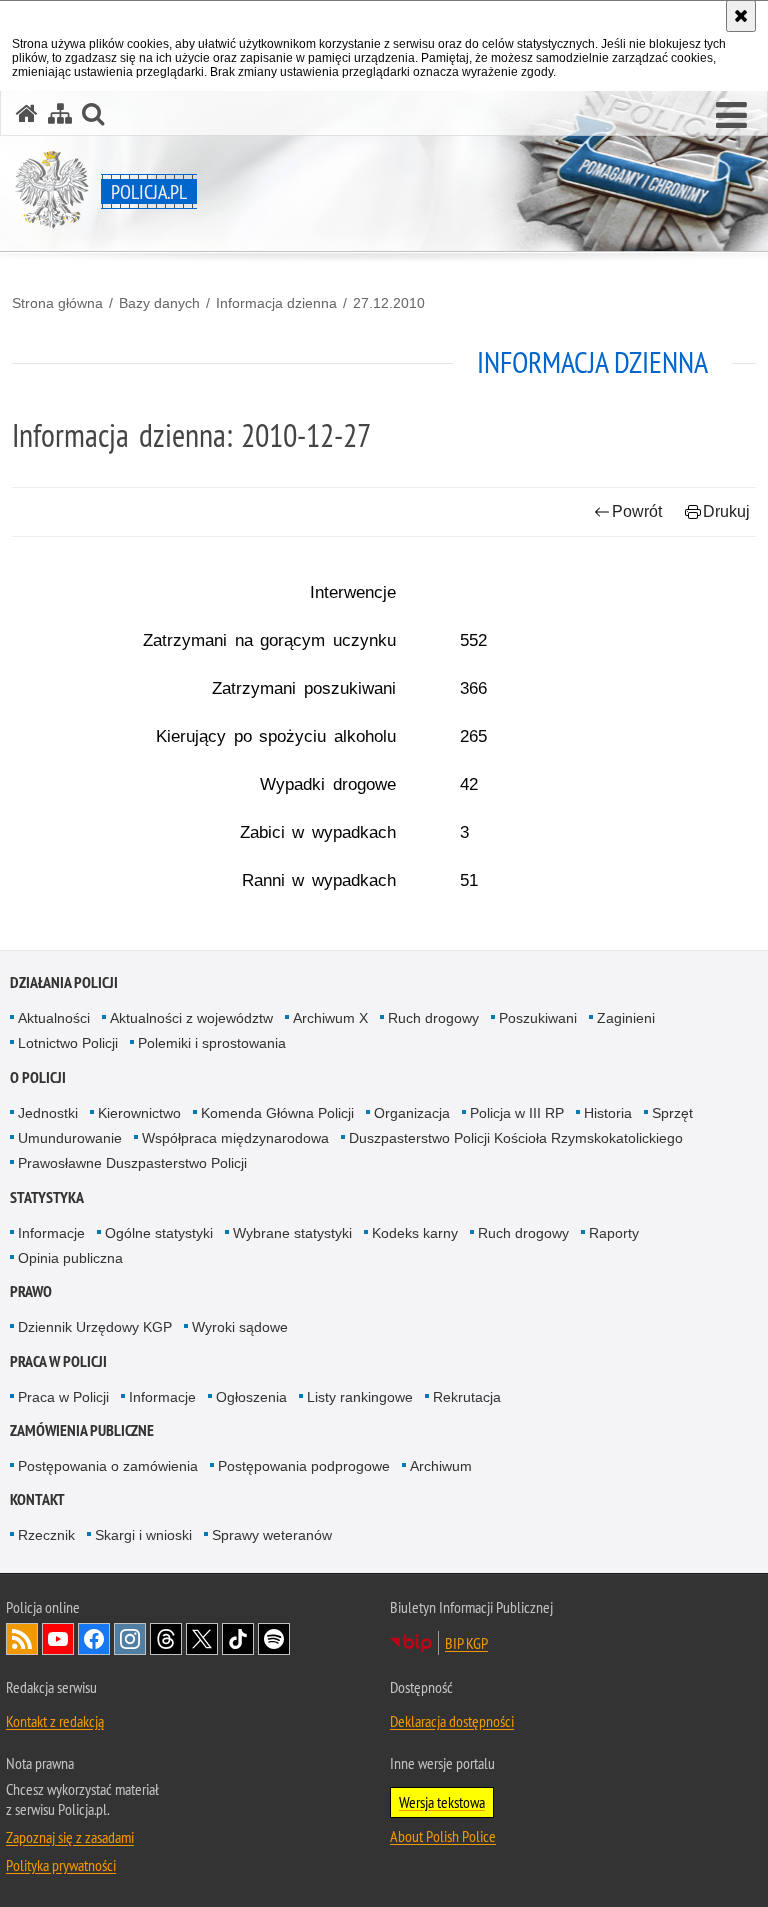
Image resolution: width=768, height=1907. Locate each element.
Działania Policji (64, 982)
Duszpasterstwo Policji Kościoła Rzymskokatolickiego (516, 1138)
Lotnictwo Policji (68, 1043)
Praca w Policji (58, 1361)
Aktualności (54, 1018)
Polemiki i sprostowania (212, 1043)
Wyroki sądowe (240, 1327)
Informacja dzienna (276, 303)
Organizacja (412, 1113)
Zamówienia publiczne (82, 1430)
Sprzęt (672, 1113)
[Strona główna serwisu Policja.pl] (27, 113)
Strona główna (57, 303)
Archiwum (441, 1466)
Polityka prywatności (61, 1865)
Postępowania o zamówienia (108, 1466)
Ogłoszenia (251, 1397)
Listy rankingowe (360, 1397)
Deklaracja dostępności (452, 1721)
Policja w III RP (517, 1113)
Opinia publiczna (70, 1258)
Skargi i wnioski (143, 1535)
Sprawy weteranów (272, 1535)
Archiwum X (330, 1018)
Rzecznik (46, 1535)
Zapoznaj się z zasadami (70, 1837)
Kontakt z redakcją (55, 1721)
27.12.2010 (389, 303)
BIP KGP (466, 1643)
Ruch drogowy (433, 1018)
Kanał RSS (22, 1639)
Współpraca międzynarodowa (235, 1138)
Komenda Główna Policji (277, 1113)
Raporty (614, 1233)
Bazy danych (159, 303)
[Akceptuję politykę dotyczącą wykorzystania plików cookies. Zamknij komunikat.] (741, 16)
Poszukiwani (538, 1018)
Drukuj (726, 511)
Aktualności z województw (191, 1018)
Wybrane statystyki (292, 1233)
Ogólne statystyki (159, 1233)
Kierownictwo (139, 1113)
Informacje (51, 1233)
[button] (731, 116)
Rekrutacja (467, 1397)
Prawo (31, 1291)
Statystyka (47, 1197)
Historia (608, 1113)
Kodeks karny (415, 1233)
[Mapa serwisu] (60, 113)
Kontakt (37, 1499)
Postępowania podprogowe (304, 1466)
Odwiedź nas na (58, 1639)
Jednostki (48, 1113)
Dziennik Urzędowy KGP (95, 1327)
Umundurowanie (70, 1138)
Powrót (637, 511)
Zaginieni (626, 1018)
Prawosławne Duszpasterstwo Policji (132, 1163)
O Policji (38, 1077)
